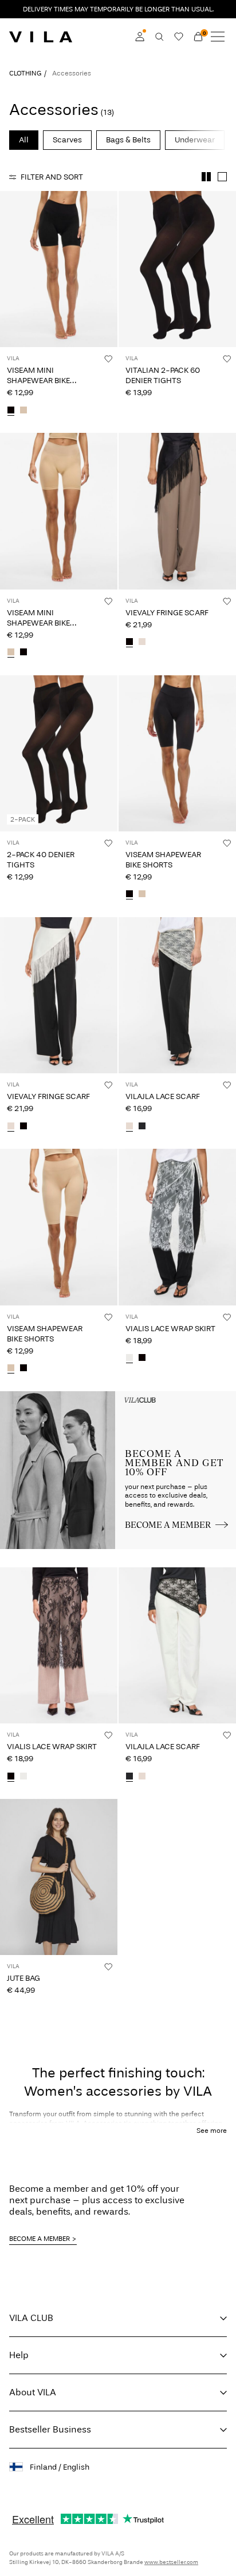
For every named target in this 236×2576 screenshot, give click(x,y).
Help (19, 2355)
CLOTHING (25, 73)
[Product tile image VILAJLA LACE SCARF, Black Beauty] (177, 1645)
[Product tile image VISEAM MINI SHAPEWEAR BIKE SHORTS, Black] (59, 269)
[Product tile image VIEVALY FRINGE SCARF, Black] (177, 511)
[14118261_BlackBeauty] (142, 1126)
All (24, 140)
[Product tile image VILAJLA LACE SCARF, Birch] (177, 995)
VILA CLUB (31, 2318)
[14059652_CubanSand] (142, 895)
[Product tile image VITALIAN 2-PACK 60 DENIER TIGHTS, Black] (177, 269)
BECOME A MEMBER (40, 2239)
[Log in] (140, 37)
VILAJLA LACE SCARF (163, 1096)
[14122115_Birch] (142, 643)
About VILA (33, 2392)
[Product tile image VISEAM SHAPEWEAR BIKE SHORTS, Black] (177, 753)
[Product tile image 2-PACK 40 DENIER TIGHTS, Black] (59, 753)
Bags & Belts (128, 140)
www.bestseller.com (171, 2562)
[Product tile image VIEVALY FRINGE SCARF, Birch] (59, 995)
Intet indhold (27, 1398)
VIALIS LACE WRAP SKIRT (170, 1329)
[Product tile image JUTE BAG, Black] (59, 1877)
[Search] (159, 37)
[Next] (10, 280)
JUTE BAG (23, 1978)
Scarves (67, 140)
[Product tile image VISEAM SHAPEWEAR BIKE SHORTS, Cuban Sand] (59, 1227)
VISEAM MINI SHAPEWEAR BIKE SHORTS (38, 381)
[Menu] (218, 37)
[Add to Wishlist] (108, 359)
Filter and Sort (52, 177)
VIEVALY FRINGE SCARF (167, 613)
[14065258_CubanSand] (23, 411)
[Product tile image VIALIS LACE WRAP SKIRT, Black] (59, 1645)
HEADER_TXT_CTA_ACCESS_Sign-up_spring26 (177, 1405)
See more (212, 2131)
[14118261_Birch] (129, 1126)
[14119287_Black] (142, 1359)
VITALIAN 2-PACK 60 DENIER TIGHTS (163, 375)
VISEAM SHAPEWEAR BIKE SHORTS (163, 860)
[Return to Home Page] (41, 37)
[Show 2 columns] (206, 177)
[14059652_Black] (129, 895)
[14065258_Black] (11, 411)
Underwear (195, 140)
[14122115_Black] (129, 643)
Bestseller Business (50, 2429)
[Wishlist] (179, 37)
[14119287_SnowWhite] (129, 1359)
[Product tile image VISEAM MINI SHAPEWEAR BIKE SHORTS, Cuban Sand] (59, 511)
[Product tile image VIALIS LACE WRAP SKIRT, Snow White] (177, 1227)
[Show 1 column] (222, 177)
